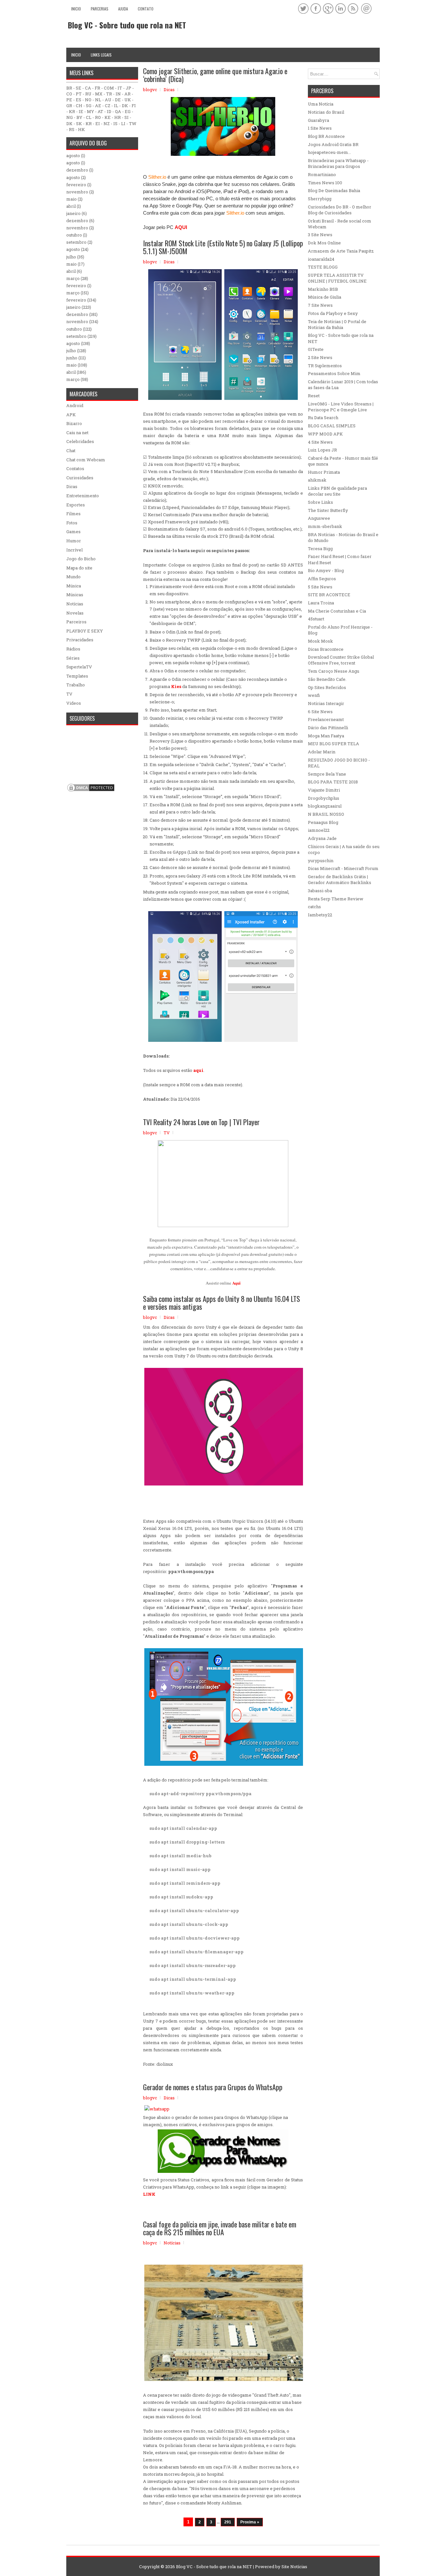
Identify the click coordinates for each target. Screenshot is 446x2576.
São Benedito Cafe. (327, 679)
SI (127, 117)
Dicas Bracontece (326, 649)
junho (72, 358)
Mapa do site (79, 568)
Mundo (73, 577)
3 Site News (320, 235)
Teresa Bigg (320, 549)
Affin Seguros (322, 579)
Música (74, 586)
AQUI (181, 227)
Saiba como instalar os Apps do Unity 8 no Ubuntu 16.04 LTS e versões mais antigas (222, 1303)
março (73, 278)
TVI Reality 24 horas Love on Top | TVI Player (201, 1122)
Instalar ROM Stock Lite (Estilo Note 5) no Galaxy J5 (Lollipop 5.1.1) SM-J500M (223, 247)
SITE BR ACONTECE (329, 595)
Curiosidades (80, 478)
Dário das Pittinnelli (328, 728)
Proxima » (250, 2522)
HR (118, 117)
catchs (314, 907)
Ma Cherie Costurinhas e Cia (337, 611)
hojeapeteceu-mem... (329, 152)
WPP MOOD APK (325, 434)
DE (118, 100)
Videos (74, 703)
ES (79, 100)
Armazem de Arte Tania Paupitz (341, 251)
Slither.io (157, 177)
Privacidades (80, 640)
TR (109, 94)
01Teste (316, 349)
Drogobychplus (324, 798)
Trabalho (76, 685)
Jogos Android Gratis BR (333, 144)
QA (118, 111)
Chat (71, 451)
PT (79, 94)
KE (108, 117)
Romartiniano (322, 174)
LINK (149, 2194)
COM (109, 88)
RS (72, 129)
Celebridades (80, 441)
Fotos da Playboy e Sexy (333, 313)
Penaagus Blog (323, 822)
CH (79, 106)
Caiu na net (77, 433)
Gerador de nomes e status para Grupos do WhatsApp (213, 2087)
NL (98, 100)
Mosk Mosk (320, 641)
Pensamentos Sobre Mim (334, 373)
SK (79, 123)
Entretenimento (83, 496)
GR (69, 106)
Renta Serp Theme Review (336, 899)
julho (71, 257)
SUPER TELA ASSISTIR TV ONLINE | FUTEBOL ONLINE (337, 278)
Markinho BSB (323, 289)
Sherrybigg (320, 199)
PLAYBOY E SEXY (85, 631)
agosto (73, 156)
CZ (108, 106)
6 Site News (320, 712)
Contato (146, 9)
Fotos (72, 523)
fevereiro (76, 185)
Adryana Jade (322, 838)
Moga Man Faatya (326, 736)
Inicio (76, 9)
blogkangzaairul (325, 806)
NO (88, 100)
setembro (76, 242)
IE (81, 111)
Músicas (75, 595)
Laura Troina (321, 603)
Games (73, 532)
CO (69, 94)
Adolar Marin (322, 752)
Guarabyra (319, 120)
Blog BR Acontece (326, 136)
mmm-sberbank (325, 526)
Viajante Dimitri (324, 790)
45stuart (316, 619)
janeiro (73, 213)
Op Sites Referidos (327, 687)
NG (70, 117)
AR (127, 94)
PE (69, 100)
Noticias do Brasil (326, 112)
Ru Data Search (323, 418)
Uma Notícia (321, 104)
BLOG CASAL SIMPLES (332, 426)
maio (72, 199)
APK (71, 415)
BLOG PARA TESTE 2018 (333, 782)
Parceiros (76, 622)
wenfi (314, 695)
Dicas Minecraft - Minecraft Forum (343, 868)
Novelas (75, 613)
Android (75, 405)
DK (125, 106)
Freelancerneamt (326, 719)
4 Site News (320, 442)
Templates (77, 676)
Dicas (169, 90)
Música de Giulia (325, 297)
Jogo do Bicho (81, 559)
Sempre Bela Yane (327, 774)
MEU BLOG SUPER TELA (334, 744)
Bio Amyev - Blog (326, 570)
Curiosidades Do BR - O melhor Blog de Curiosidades (340, 210)
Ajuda (123, 9)
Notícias (172, 2243)
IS (115, 123)
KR (72, 111)
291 (228, 2522)
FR (97, 88)
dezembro (77, 170)
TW (133, 123)
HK (81, 129)
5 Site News (320, 587)
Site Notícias (294, 2567)
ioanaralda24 (321, 259)
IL (116, 106)
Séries (73, 658)
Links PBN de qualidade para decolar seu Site (337, 491)
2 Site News (320, 357)
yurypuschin (321, 861)
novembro (77, 192)
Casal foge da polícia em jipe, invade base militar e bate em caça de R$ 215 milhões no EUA (220, 2228)
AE (98, 106)
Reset (314, 396)
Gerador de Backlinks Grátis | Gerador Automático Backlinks (340, 879)
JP (128, 88)
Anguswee (319, 518)
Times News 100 (325, 183)
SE (79, 88)
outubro (74, 235)
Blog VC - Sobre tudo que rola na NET (127, 25)
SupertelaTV (79, 667)
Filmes (73, 514)
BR (69, 88)
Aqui (236, 1283)
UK (128, 100)
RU (88, 94)
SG (89, 106)
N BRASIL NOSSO (326, 814)
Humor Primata (324, 472)
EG (128, 111)
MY (90, 111)
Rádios (73, 649)
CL (89, 117)
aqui (198, 1070)
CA (88, 88)
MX (99, 94)
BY (79, 117)
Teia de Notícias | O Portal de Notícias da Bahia (337, 324)
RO (98, 117)
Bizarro (74, 423)
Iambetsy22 (320, 915)
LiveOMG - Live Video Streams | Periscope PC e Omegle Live (341, 407)
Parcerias (100, 9)
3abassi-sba (320, 891)
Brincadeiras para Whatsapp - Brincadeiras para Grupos (338, 163)
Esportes (76, 505)
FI (134, 106)
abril (71, 206)
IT (120, 88)
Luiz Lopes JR (322, 450)
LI (123, 123)
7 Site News (320, 305)
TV (167, 1133)
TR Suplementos (325, 366)
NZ (107, 123)
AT (100, 111)
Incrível (74, 550)
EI (98, 123)
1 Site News (320, 128)
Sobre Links (320, 502)
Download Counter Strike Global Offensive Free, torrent (341, 660)
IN (118, 94)
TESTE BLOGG (323, 267)
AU (108, 100)
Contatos (75, 468)
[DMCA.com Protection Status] (91, 791)
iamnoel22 (319, 830)
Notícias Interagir (326, 703)
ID (109, 111)
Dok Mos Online (324, 243)
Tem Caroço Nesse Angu (334, 671)
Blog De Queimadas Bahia (334, 190)
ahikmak (317, 480)
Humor (74, 541)
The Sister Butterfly (328, 510)
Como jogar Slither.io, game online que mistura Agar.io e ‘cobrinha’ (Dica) (215, 75)
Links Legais (101, 55)
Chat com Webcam (86, 460)
